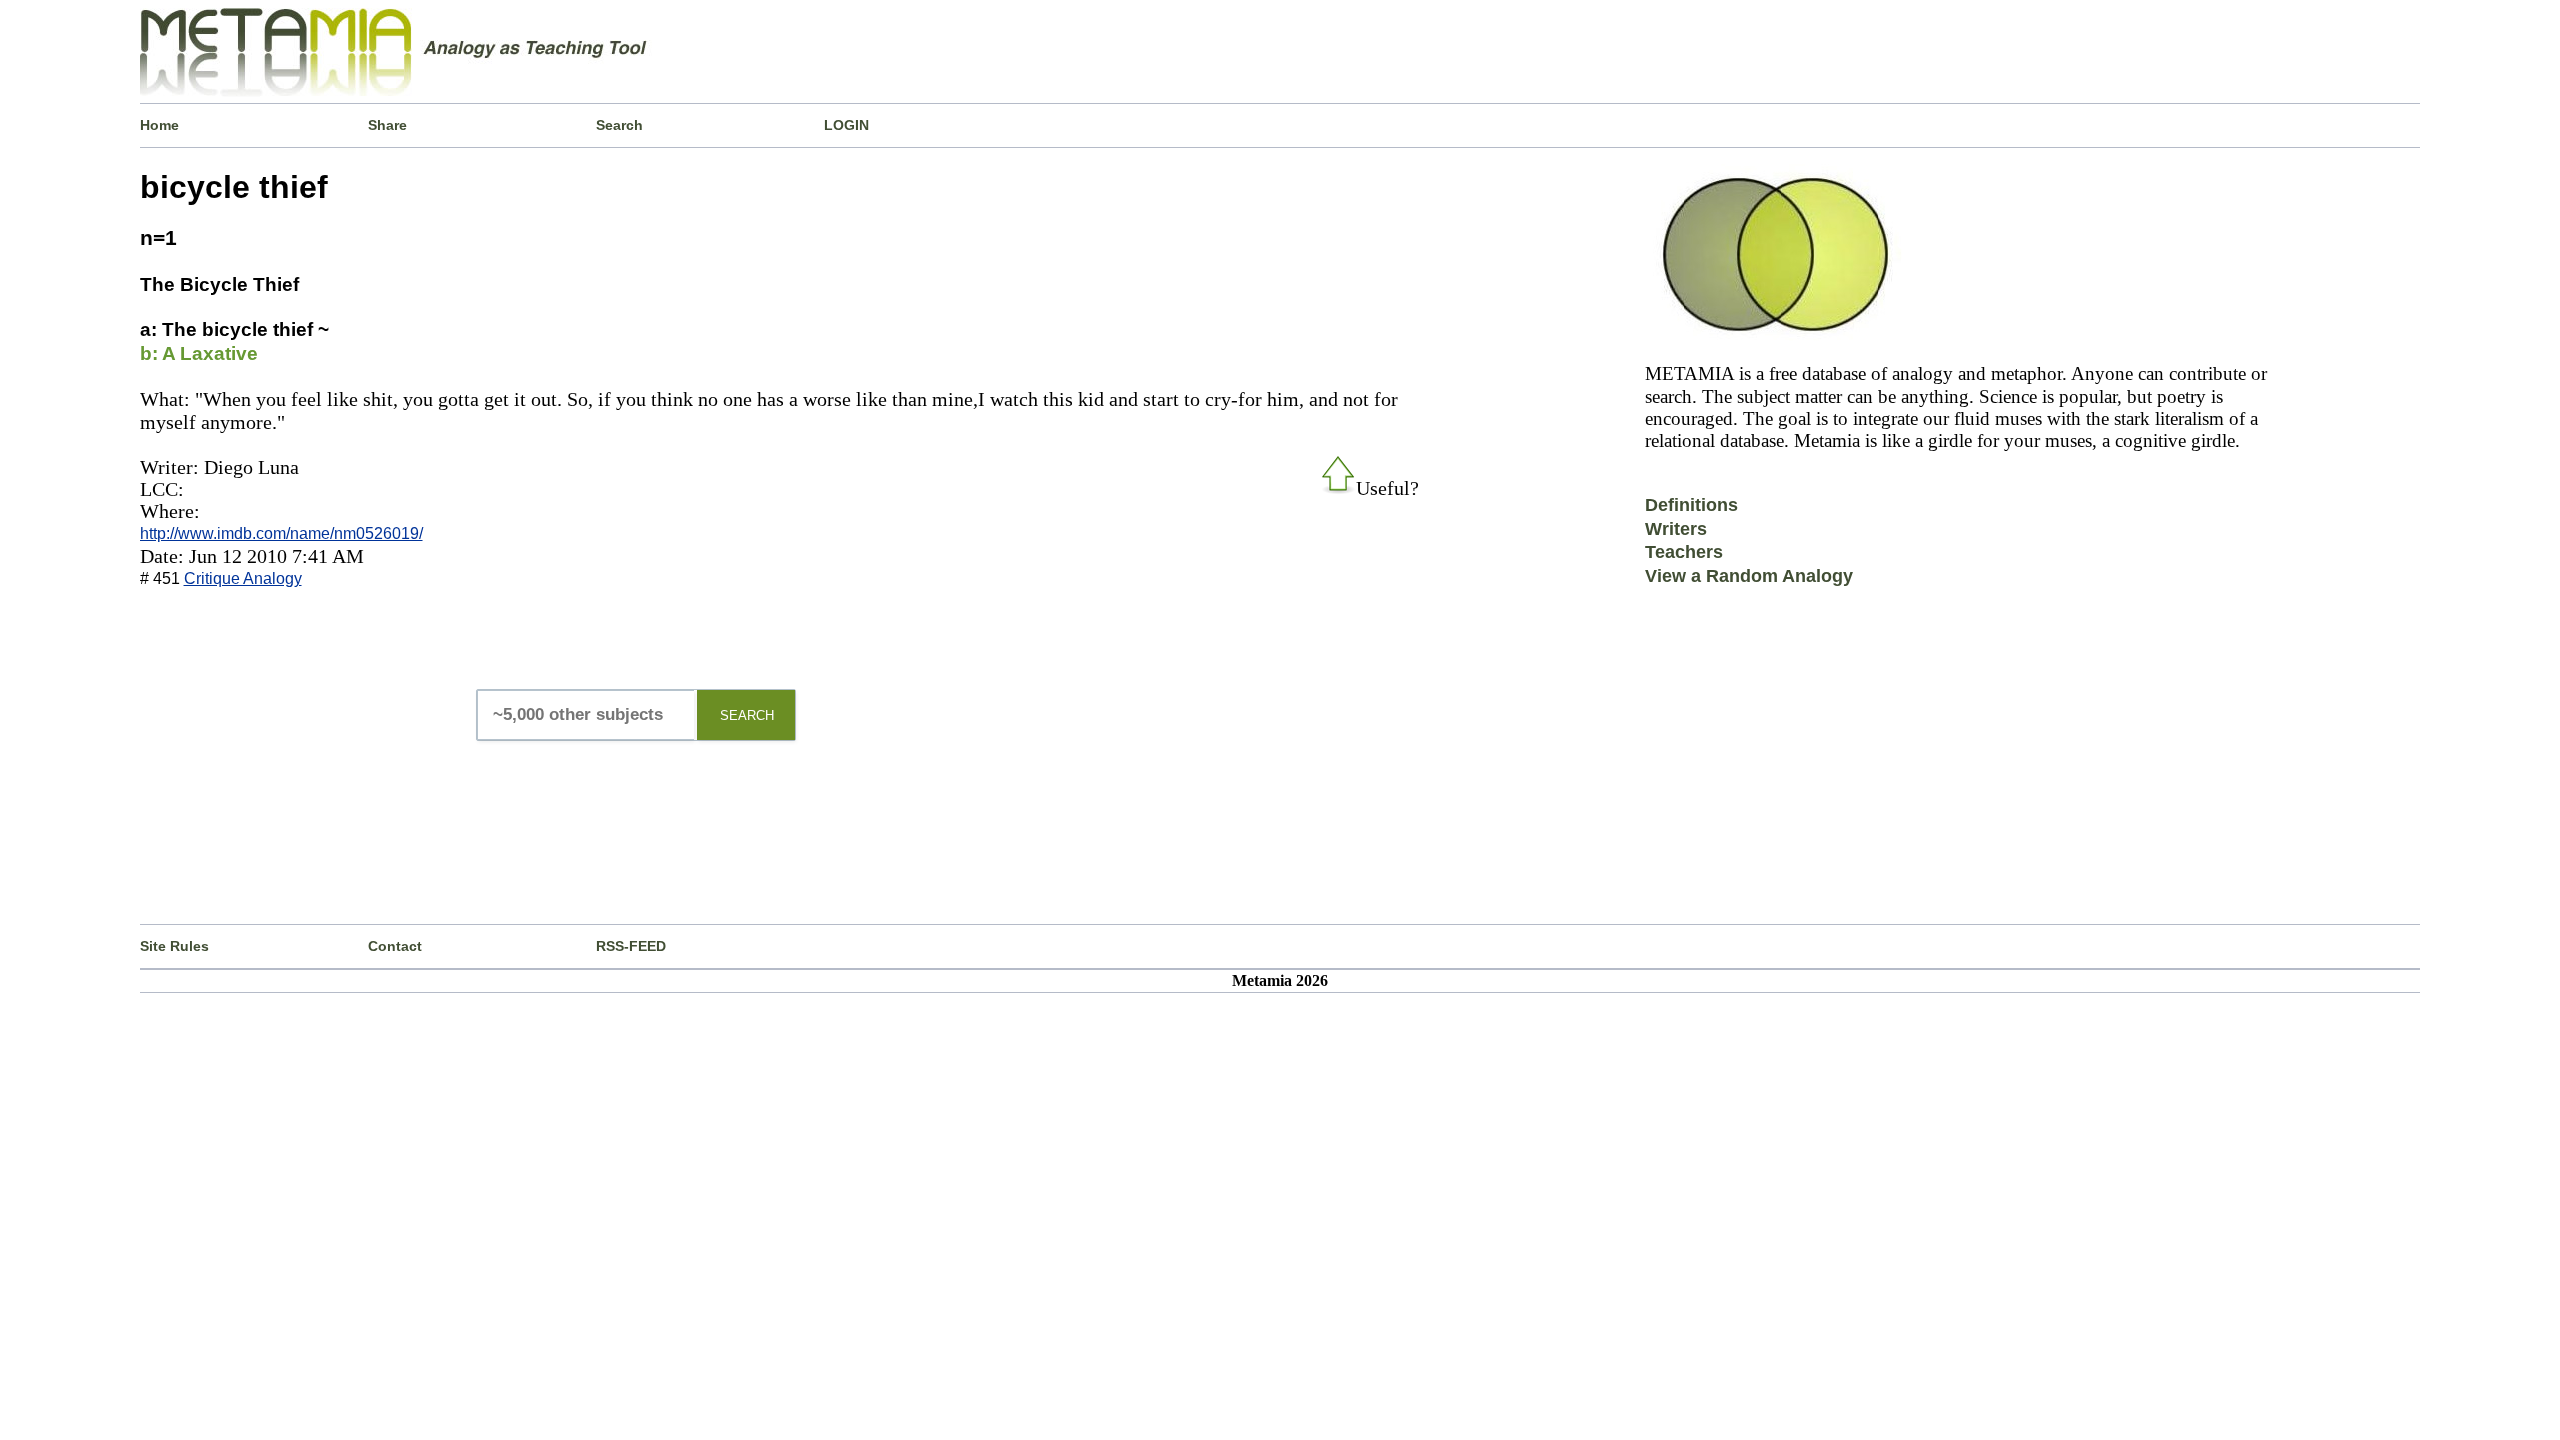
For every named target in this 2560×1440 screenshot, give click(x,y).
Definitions (1691, 505)
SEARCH (747, 715)
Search (619, 125)
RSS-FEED (631, 946)
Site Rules (174, 946)
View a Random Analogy (1749, 576)
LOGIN (846, 125)
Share (387, 125)
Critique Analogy (243, 578)
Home (159, 125)
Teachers (1684, 552)
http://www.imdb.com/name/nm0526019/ (281, 533)
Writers (1676, 529)
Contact (395, 946)
